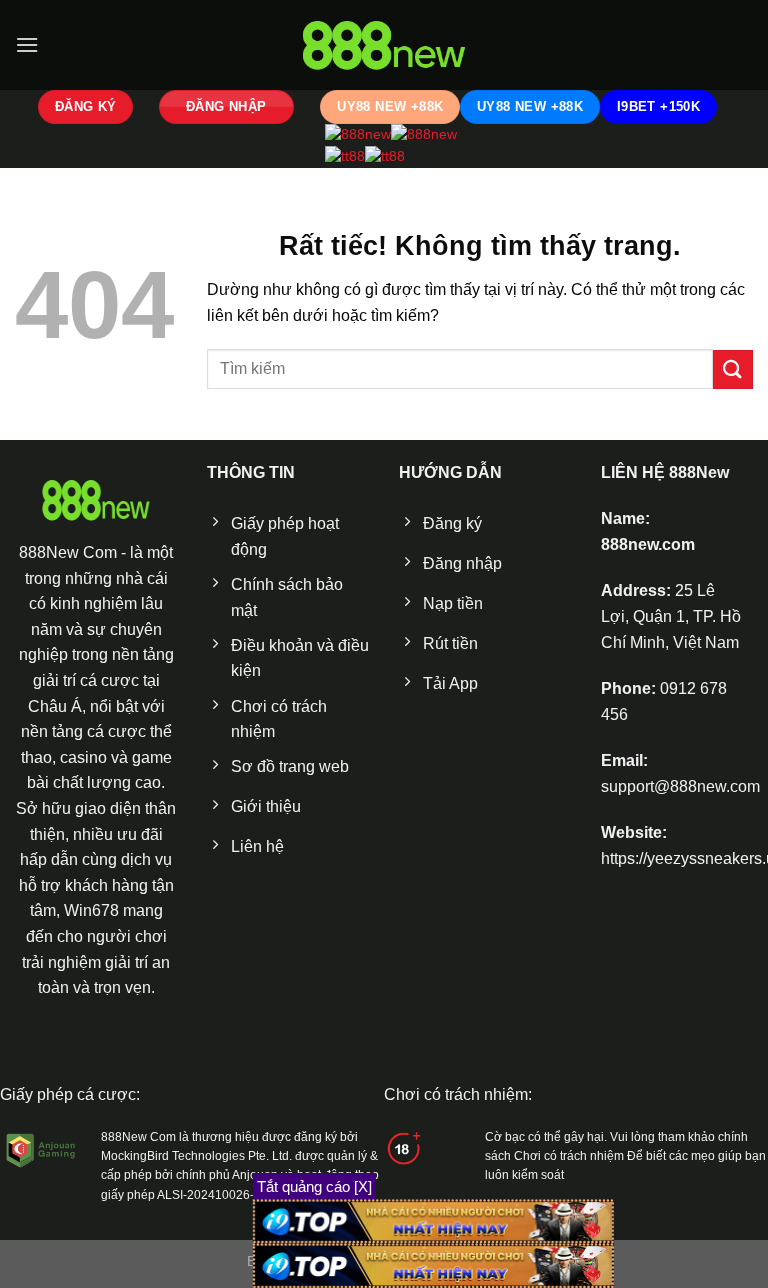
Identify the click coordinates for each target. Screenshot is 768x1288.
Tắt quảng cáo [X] (314, 1186)
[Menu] (27, 44)
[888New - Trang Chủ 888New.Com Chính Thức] (384, 45)
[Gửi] (733, 369)
